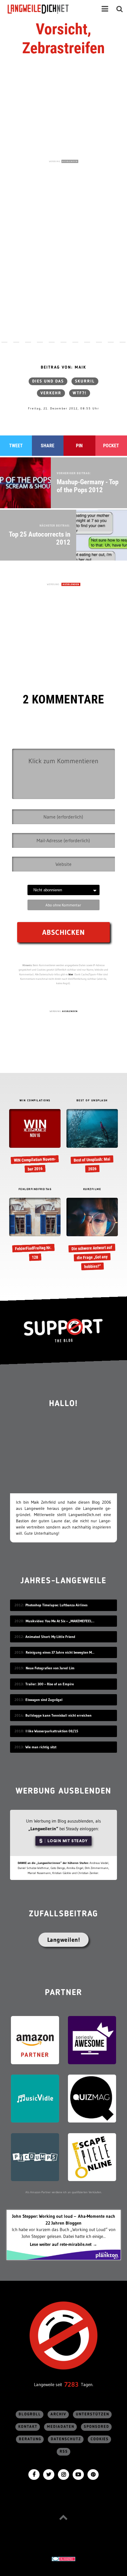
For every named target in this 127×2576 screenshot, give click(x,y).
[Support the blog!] (63, 1330)
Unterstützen (93, 2414)
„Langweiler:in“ (43, 1829)
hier (71, 974)
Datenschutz (66, 2439)
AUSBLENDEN (70, 161)
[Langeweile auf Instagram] (63, 2474)
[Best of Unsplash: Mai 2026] (92, 1141)
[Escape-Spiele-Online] (92, 2157)
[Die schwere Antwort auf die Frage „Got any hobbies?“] (92, 1234)
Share (48, 446)
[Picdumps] (35, 2157)
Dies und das (48, 381)
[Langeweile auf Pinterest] (93, 2474)
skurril (85, 381)
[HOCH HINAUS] (63, 2517)
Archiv (58, 2414)
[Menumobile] (105, 9)
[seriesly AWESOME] (92, 2040)
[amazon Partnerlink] (35, 2040)
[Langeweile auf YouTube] (78, 2474)
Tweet (16, 446)
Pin (79, 446)
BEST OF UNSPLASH (92, 1101)
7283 (71, 2384)
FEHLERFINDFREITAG (35, 1189)
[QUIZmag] (92, 2098)
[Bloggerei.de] (63, 2558)
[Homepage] (43, 9)
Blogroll (30, 2414)
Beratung (30, 2439)
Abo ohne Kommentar (63, 905)
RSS (64, 2452)
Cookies (100, 2439)
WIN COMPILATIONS (35, 1101)
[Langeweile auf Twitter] (49, 2474)
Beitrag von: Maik (63, 367)
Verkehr (51, 393)
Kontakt (28, 2427)
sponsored (97, 2427)
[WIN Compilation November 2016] (35, 1141)
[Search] (120, 9)
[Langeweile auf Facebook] (34, 2474)
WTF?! (80, 393)
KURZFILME (92, 1189)
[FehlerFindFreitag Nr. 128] (35, 1230)
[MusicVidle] (35, 2098)
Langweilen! (64, 1940)
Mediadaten (61, 2427)
